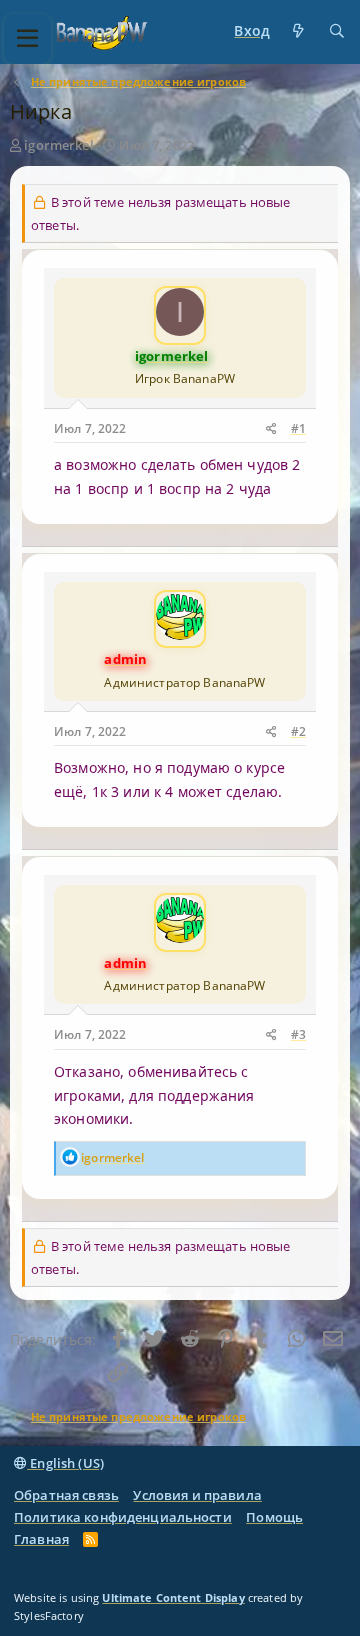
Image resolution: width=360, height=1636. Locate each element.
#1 (298, 428)
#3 (298, 1034)
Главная (41, 1539)
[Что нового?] (299, 31)
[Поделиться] (271, 429)
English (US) (65, 1463)
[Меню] (27, 39)
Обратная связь (66, 1495)
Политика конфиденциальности (123, 1517)
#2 (298, 731)
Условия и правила (197, 1495)
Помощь (274, 1517)
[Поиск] (337, 31)
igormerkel (58, 145)
